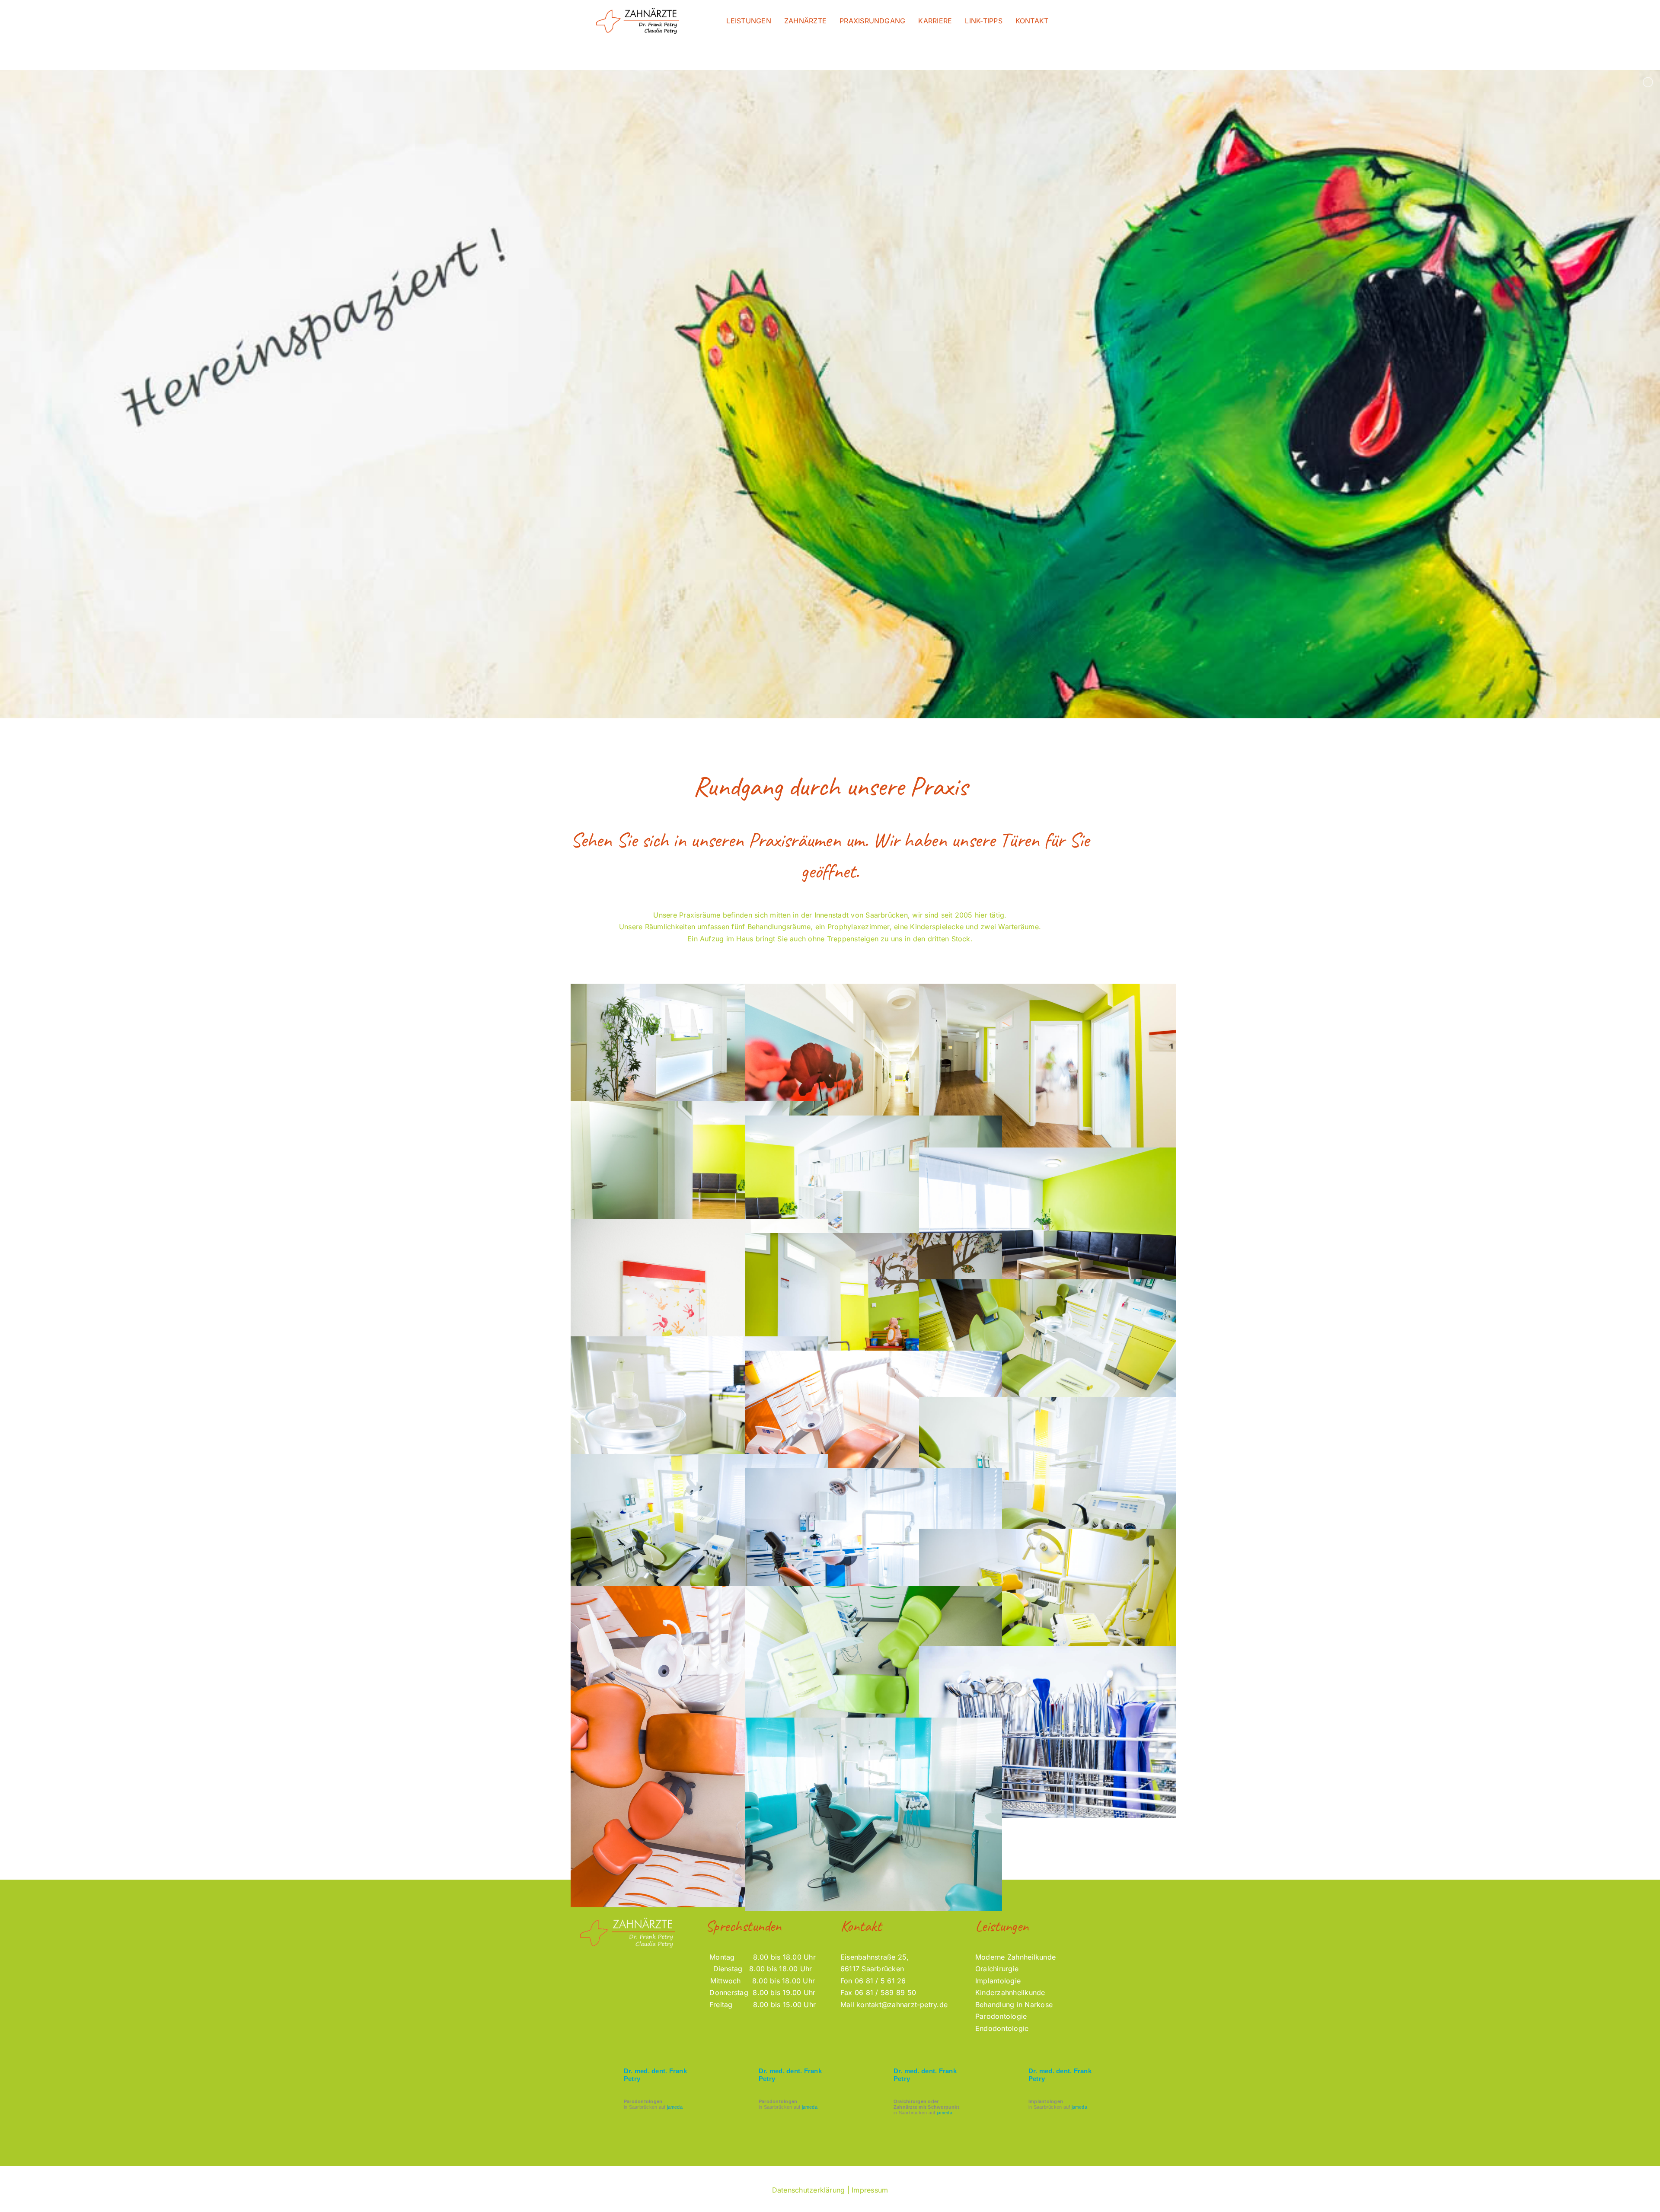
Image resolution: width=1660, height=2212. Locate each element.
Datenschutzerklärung (809, 2190)
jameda (675, 2107)
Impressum (870, 2190)
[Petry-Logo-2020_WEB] (638, 10)
